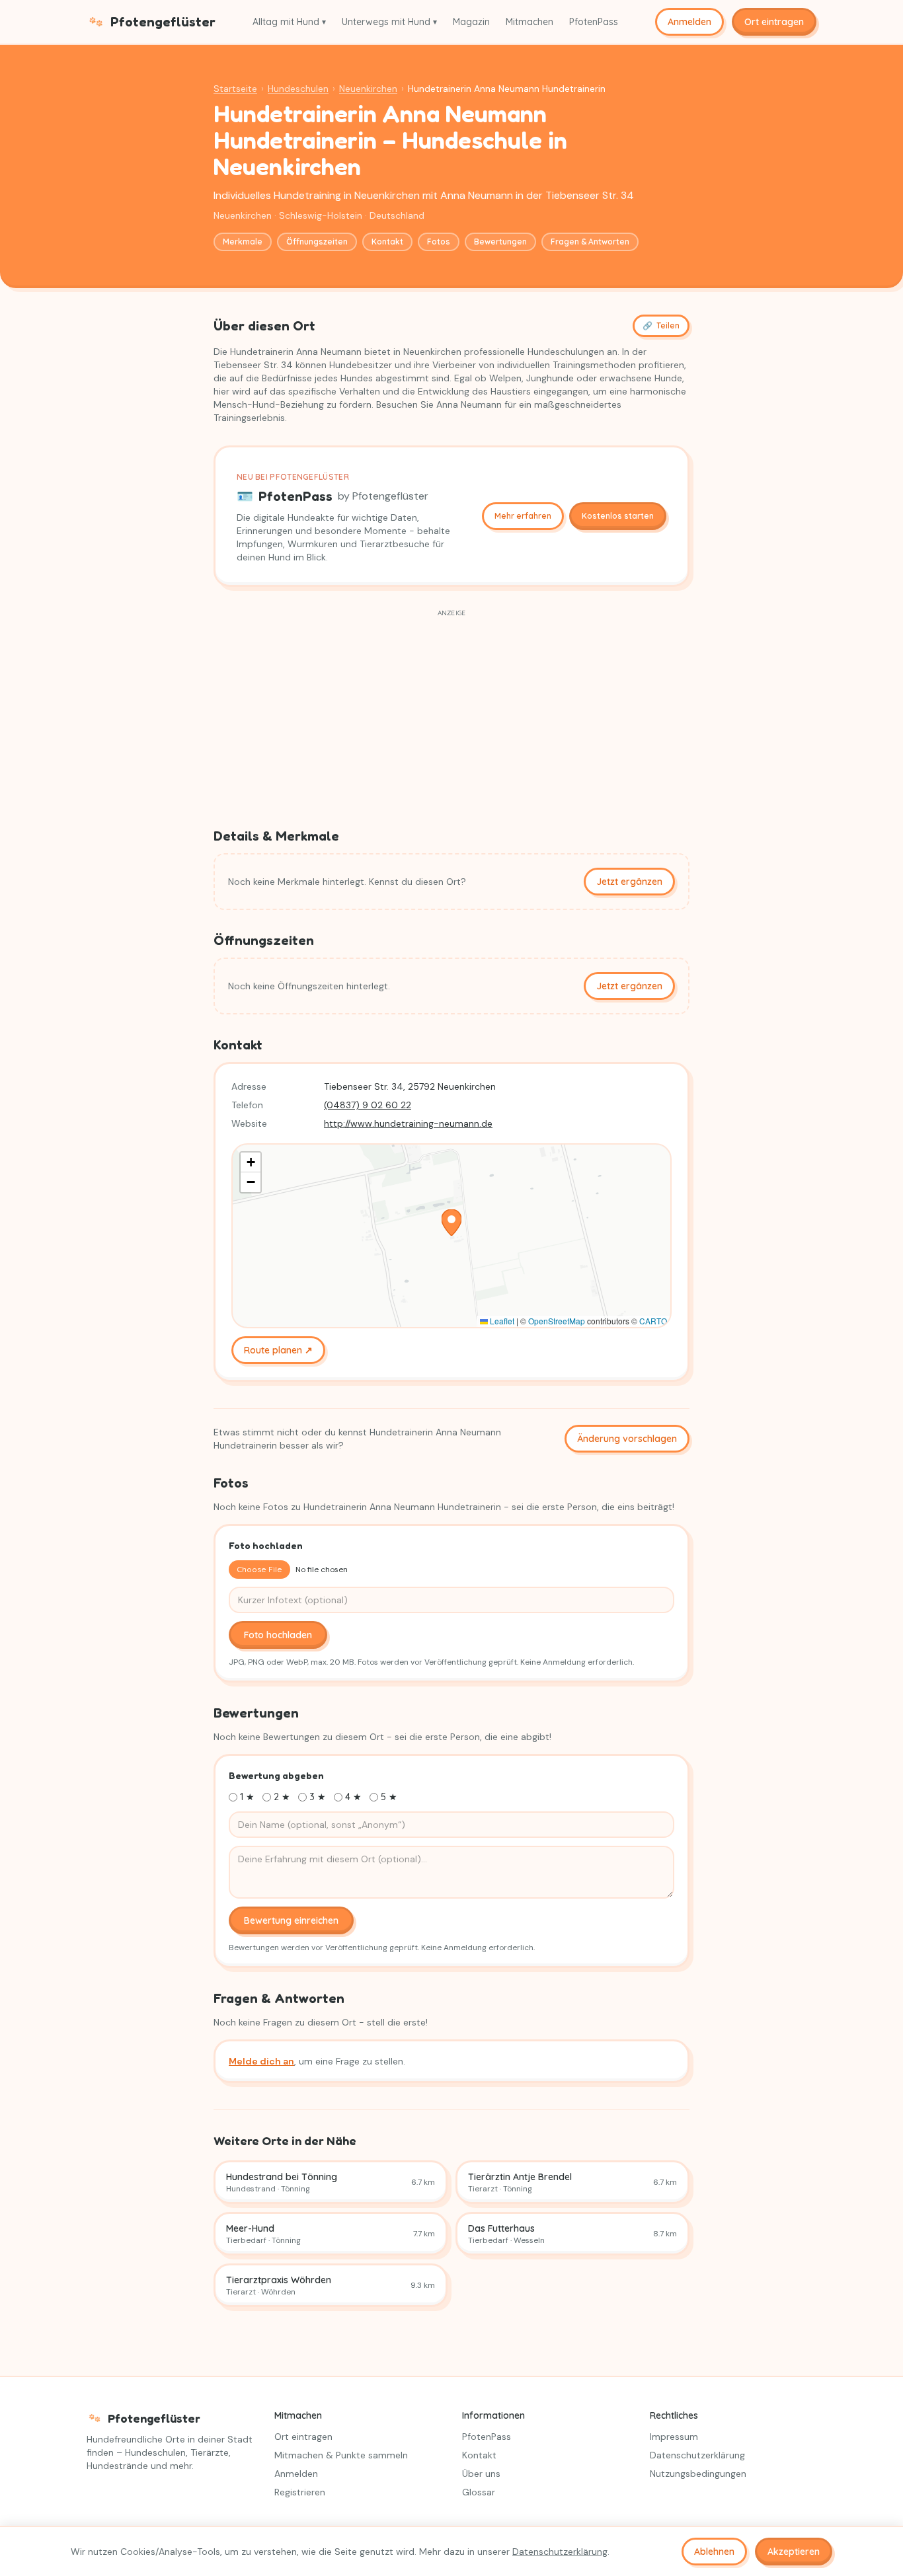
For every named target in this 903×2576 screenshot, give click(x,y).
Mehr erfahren (523, 516)
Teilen (661, 325)
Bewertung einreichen (291, 1920)
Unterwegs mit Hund (389, 22)
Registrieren (300, 2492)
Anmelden (689, 22)
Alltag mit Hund (289, 22)
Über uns (481, 2474)
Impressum (674, 2437)
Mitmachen (530, 22)
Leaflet (501, 1321)
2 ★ (282, 1797)
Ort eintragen (774, 22)
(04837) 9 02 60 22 (368, 1105)
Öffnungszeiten (317, 242)
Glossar (479, 2492)
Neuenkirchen (368, 89)
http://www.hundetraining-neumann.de (408, 1123)
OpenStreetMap (557, 1321)
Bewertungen (500, 242)
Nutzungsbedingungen (698, 2474)
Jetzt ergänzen (629, 882)
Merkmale (243, 242)
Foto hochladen (278, 1635)
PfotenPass (594, 22)
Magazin (471, 22)
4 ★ (353, 1797)
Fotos (439, 242)
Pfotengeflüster (163, 22)
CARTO (653, 1321)
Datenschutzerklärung (697, 2455)
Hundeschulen (298, 89)
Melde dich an (261, 2061)
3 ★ (318, 1797)
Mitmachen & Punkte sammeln (341, 2455)
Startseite (235, 89)
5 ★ (389, 1797)
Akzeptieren (794, 2552)
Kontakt (387, 242)
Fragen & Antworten (590, 242)
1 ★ (247, 1797)
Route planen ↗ (278, 1350)
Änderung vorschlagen (627, 1439)
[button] (451, 1223)
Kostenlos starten (618, 516)
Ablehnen (714, 2552)
